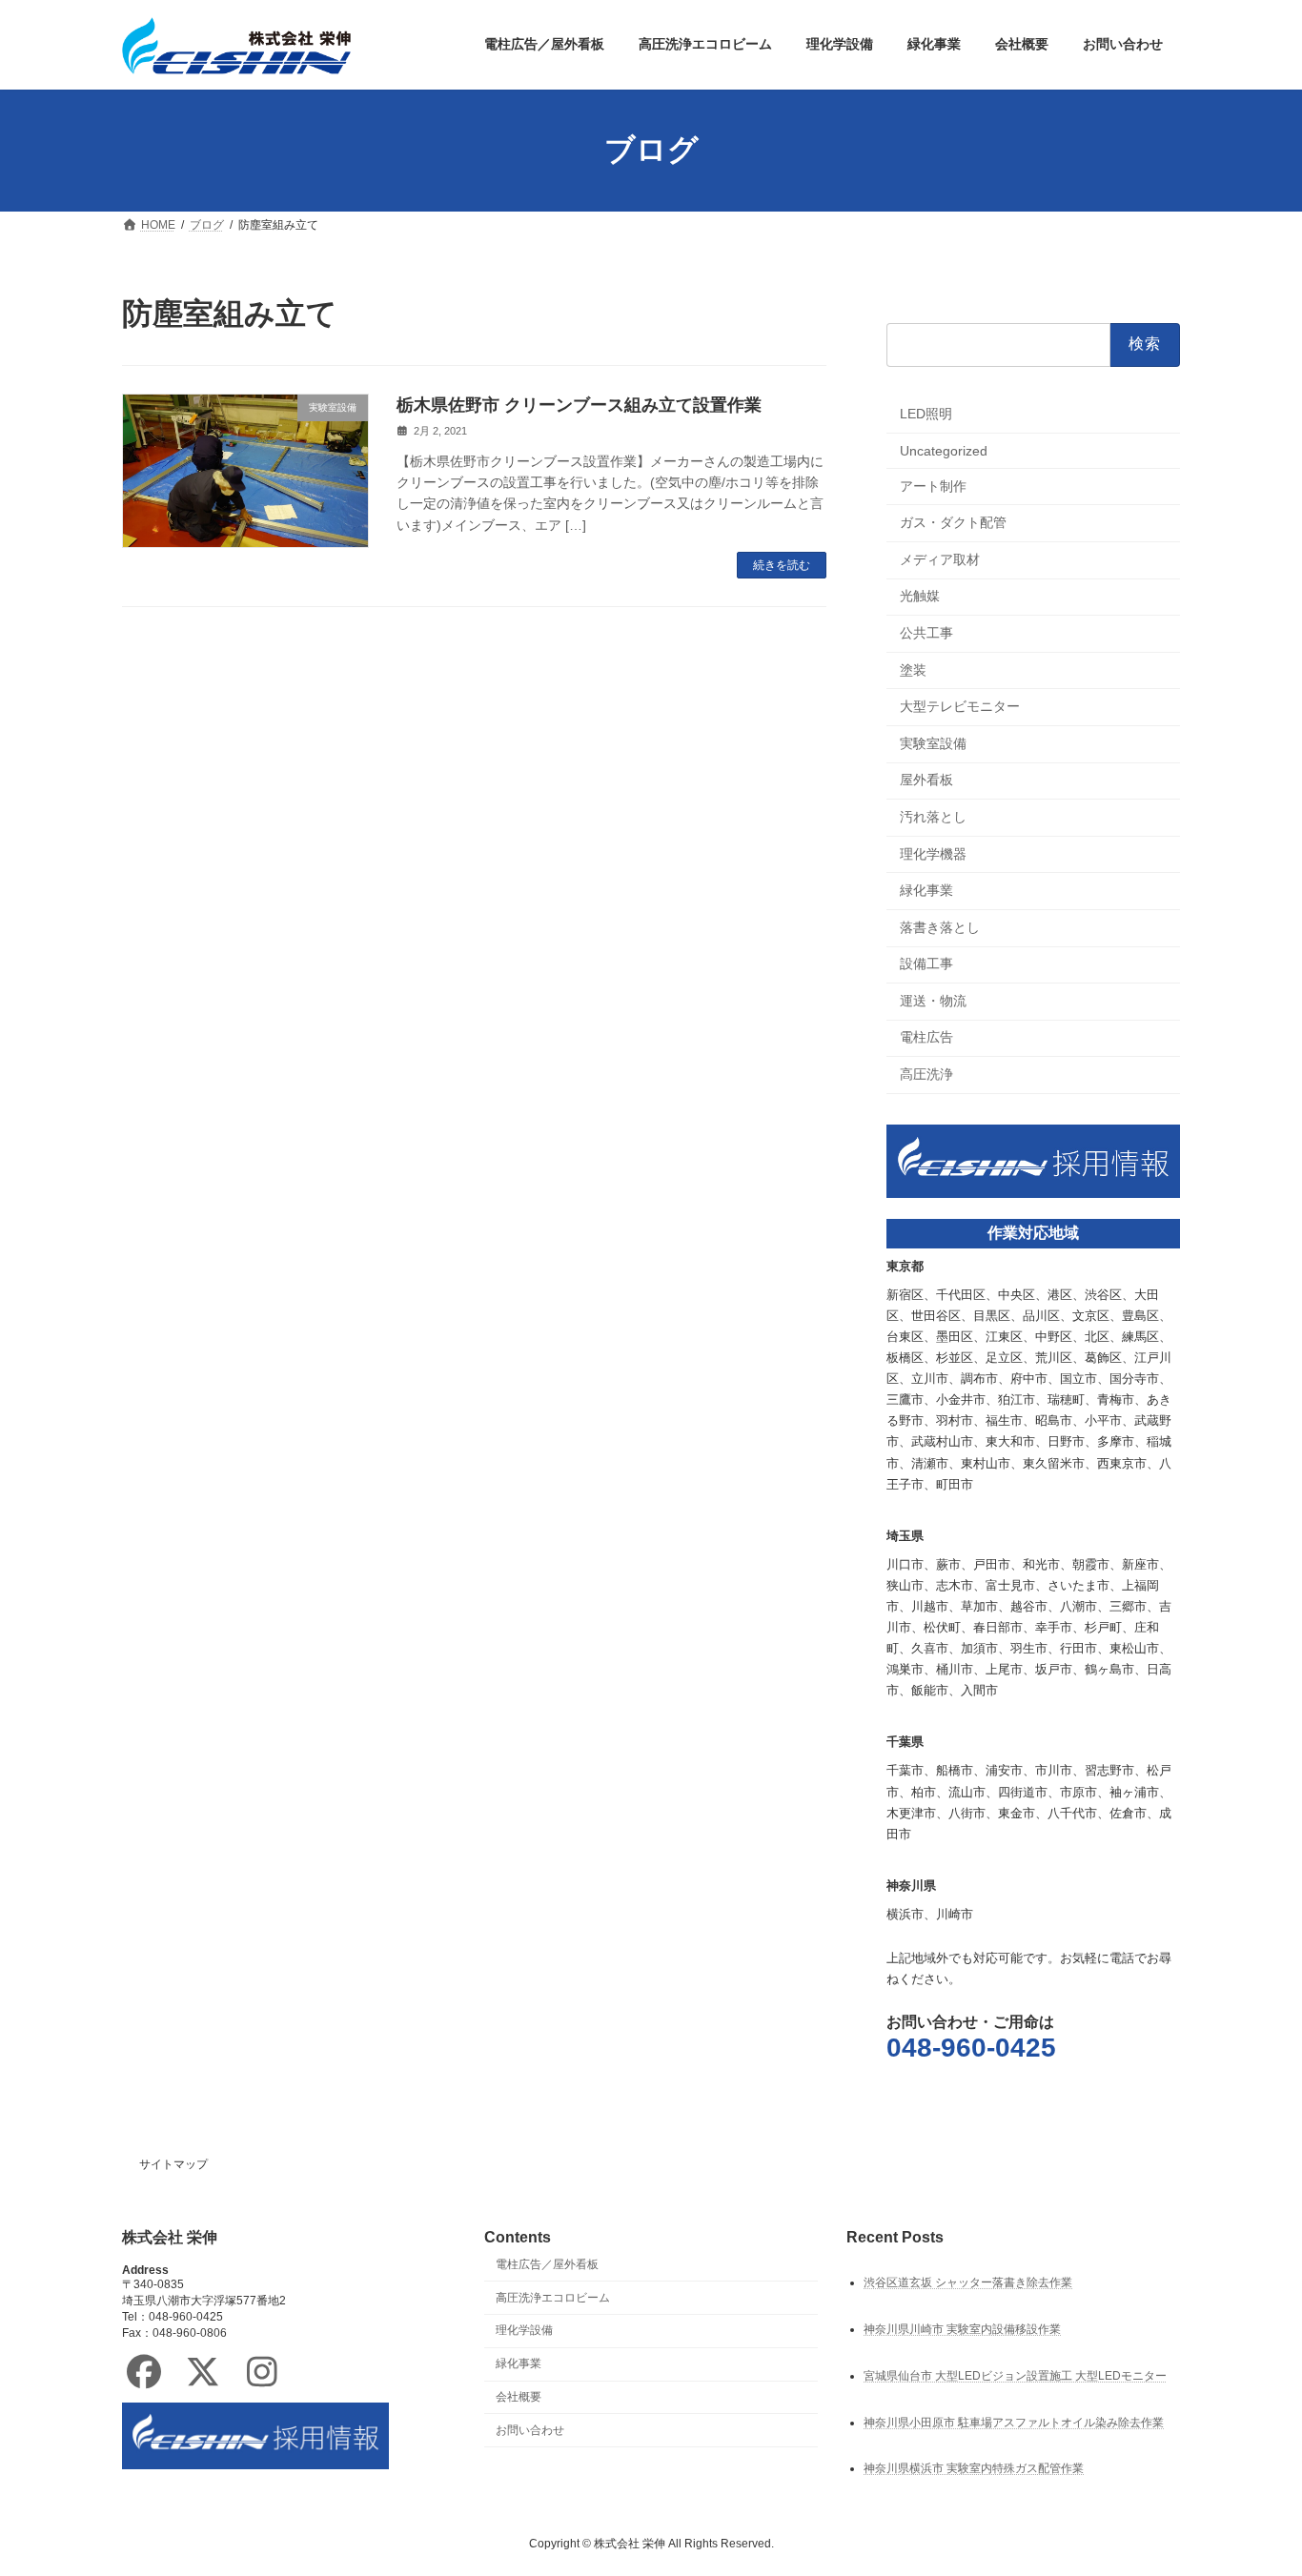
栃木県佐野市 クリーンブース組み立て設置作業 (579, 405)
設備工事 (926, 963)
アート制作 (933, 485)
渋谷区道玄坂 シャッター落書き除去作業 (968, 2282)
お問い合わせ (530, 2429)
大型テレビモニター (960, 706)
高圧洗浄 (926, 1074)
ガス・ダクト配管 (953, 522)
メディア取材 (940, 558)
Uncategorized (944, 451)
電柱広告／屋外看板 (547, 2263)
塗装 (913, 669)
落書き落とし (940, 926)
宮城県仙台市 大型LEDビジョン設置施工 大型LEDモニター (1015, 2375)
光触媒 (920, 596)
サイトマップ (173, 2164)
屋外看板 (926, 780)
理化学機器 (933, 853)
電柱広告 (926, 1037)
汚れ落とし (933, 817)
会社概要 (519, 2397)
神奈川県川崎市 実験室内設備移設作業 (962, 2328)
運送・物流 (933, 1000)
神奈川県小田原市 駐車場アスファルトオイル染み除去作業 (1014, 2422)
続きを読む (782, 565)
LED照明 (926, 414)
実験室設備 (933, 742)
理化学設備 (524, 2330)
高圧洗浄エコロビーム (553, 2297)
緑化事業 (926, 890)
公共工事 (926, 633)
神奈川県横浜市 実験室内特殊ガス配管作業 (974, 2468)
